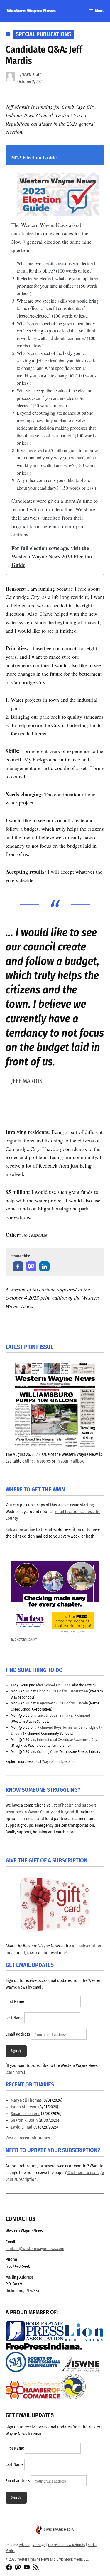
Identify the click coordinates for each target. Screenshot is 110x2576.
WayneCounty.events (58, 1761)
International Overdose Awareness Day (67, 1740)
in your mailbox (70, 1461)
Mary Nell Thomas (26, 2100)
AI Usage (39, 2545)
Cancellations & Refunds (66, 2545)
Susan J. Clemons (26, 2114)
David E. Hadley (24, 2127)
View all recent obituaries (28, 2138)
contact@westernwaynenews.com (35, 2249)
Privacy (24, 2545)
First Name (15, 2002)
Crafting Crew (47, 1752)
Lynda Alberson (24, 2107)
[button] (18, 1266)
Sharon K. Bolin (24, 2120)
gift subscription (87, 1946)
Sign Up (16, 2051)
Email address (18, 2035)
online (28, 1461)
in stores (43, 1461)
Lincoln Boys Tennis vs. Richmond (64, 1715)
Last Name (15, 2018)
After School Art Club (52, 1685)
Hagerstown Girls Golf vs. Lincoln (62, 1703)
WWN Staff (32, 75)
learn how (14, 2072)
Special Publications (43, 34)
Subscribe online (20, 1530)
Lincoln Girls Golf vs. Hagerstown (62, 1691)
